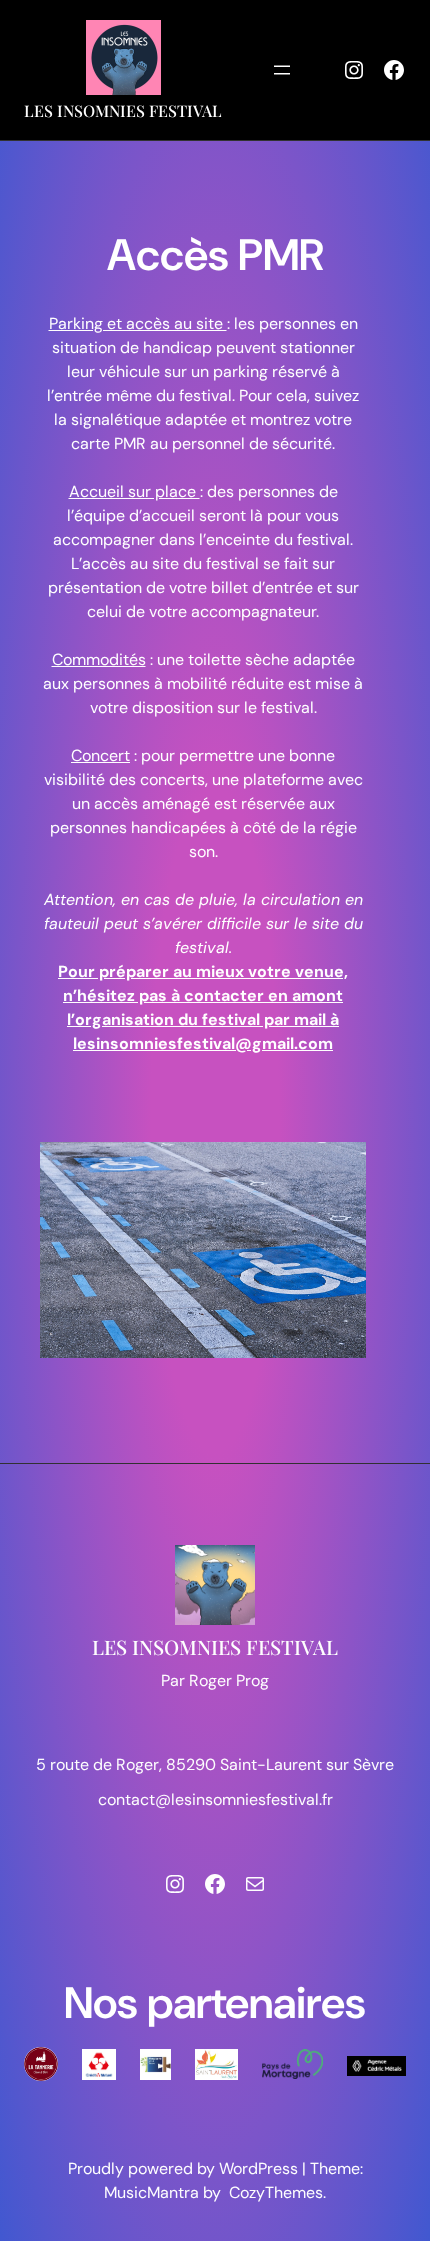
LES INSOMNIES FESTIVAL (123, 110)
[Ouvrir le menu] (282, 70)
